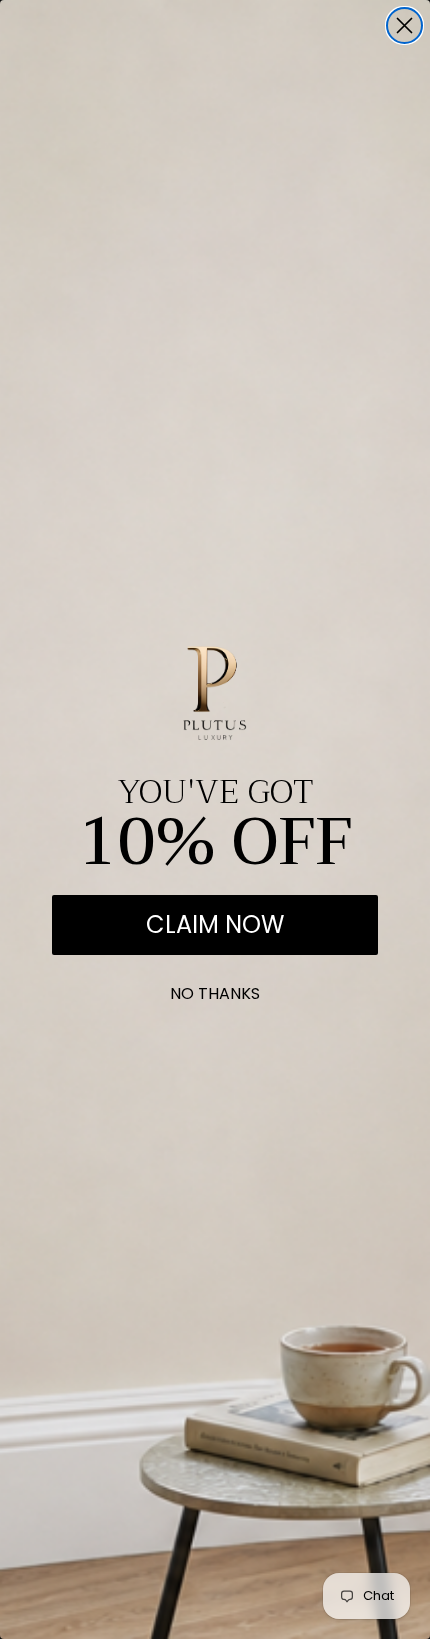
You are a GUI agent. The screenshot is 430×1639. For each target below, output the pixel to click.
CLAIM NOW (215, 924)
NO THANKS (215, 989)
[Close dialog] (404, 25)
